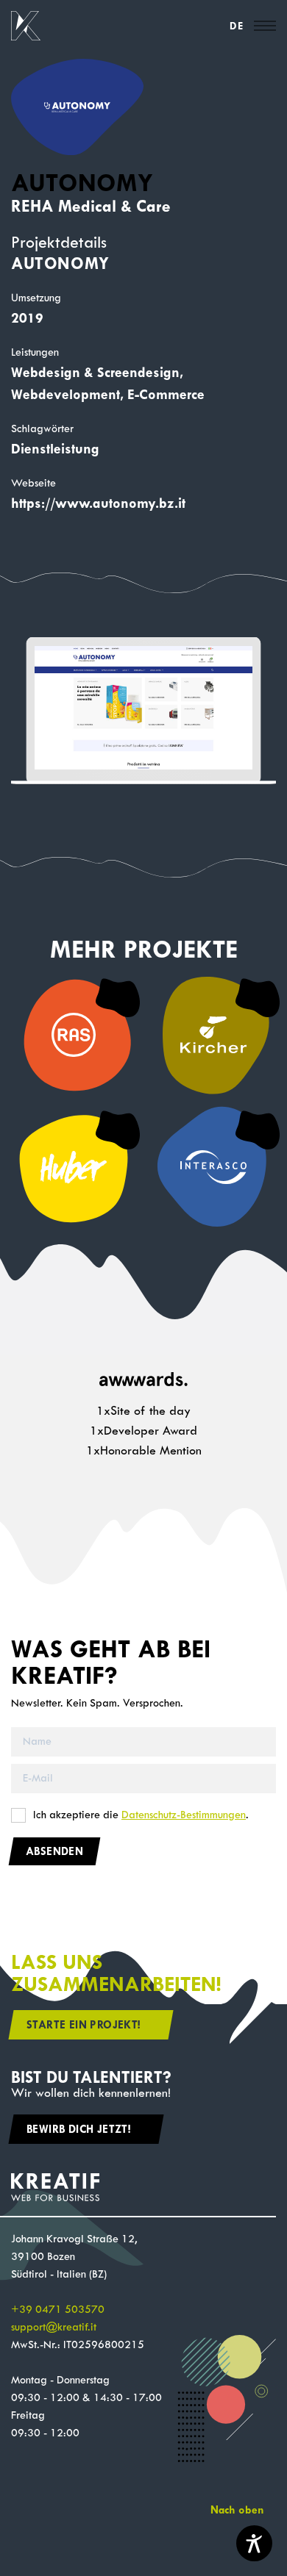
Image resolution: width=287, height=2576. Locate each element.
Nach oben (237, 2510)
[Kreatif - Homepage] (26, 26)
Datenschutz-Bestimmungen (184, 1815)
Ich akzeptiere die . (141, 1815)
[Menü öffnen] (265, 26)
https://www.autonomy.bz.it (98, 503)
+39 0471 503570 (58, 2310)
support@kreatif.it (54, 2327)
